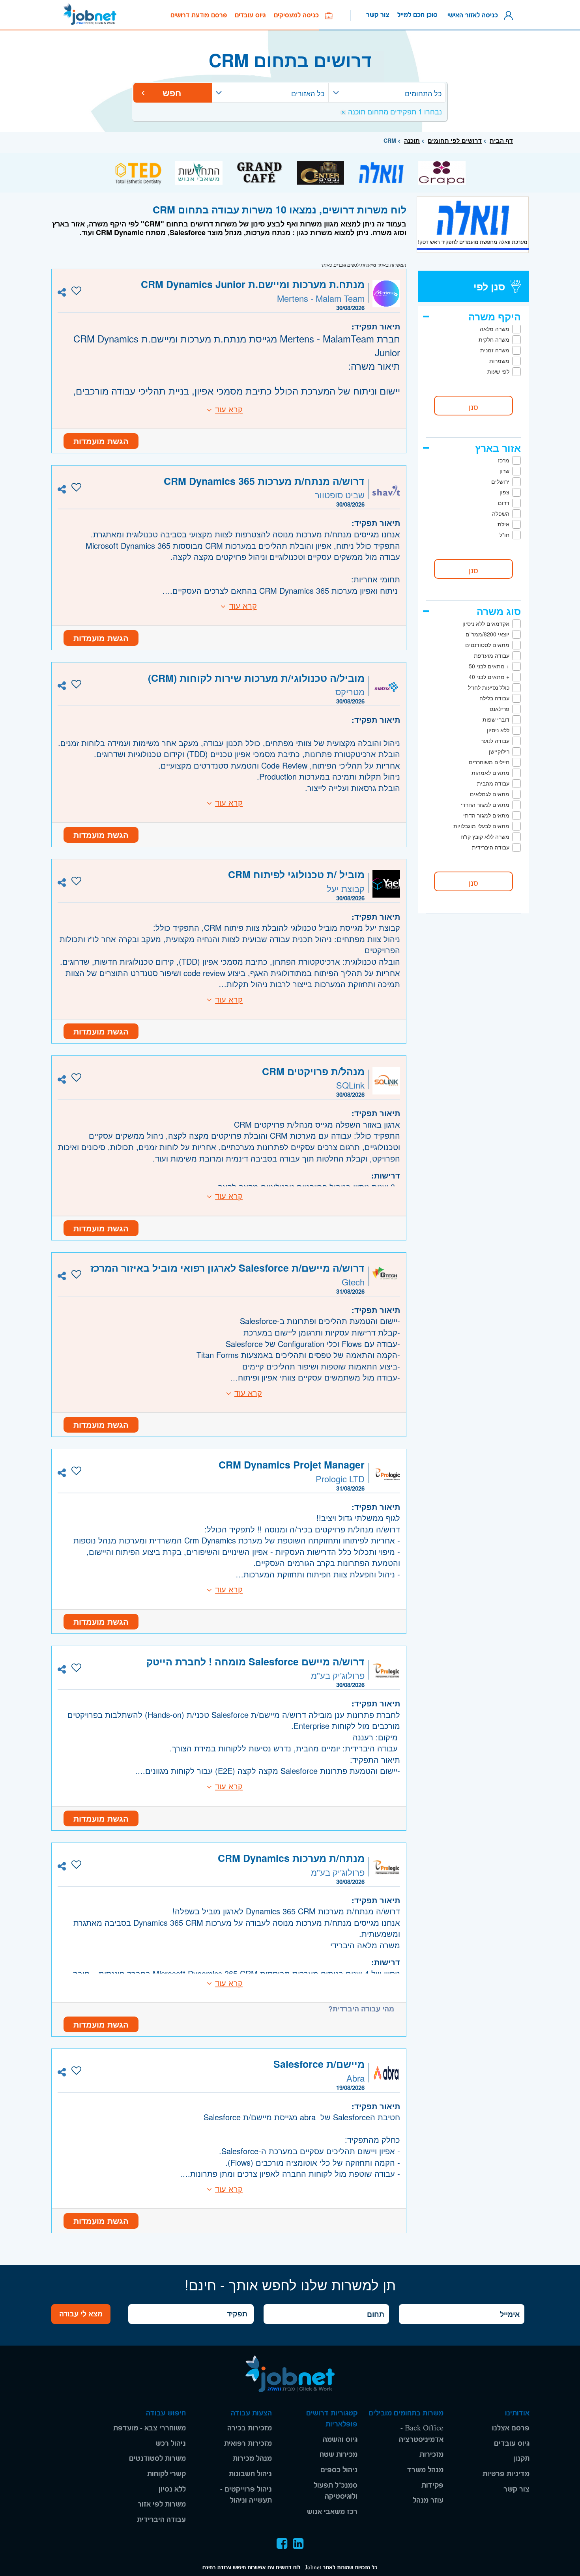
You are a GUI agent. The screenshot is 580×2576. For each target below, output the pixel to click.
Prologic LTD (340, 1479)
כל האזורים (308, 93)
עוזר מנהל (428, 2500)
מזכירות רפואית (248, 2444)
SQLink (350, 1085)
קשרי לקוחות (167, 2474)
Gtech (353, 1282)
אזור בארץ (498, 448)
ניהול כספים (339, 2470)
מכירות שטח (339, 2455)
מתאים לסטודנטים (487, 645)
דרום (504, 503)
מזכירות (431, 2455)
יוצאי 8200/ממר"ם (487, 634)
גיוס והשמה (340, 2440)
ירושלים (500, 481)
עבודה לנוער (495, 741)
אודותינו (517, 2413)
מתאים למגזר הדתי (486, 815)
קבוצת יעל (346, 888)
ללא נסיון (172, 2489)
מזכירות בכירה (250, 2428)
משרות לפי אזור (162, 2504)
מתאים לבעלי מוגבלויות (481, 826)
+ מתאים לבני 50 (489, 666)
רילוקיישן (499, 751)
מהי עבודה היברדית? (361, 2009)
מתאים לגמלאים (490, 794)
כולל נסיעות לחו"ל (489, 687)
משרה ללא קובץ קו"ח (485, 836)
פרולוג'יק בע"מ (338, 1675)
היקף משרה (495, 316)
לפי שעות (498, 371)
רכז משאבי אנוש (332, 2512)
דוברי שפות (496, 719)
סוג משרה (499, 611)
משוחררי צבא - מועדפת (150, 2428)
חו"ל (504, 535)
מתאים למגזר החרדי (485, 804)
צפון (504, 492)
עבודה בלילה (494, 698)
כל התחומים (423, 93)
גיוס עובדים (250, 15)
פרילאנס (500, 709)
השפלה (501, 513)
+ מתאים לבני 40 (489, 677)
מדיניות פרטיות (506, 2474)
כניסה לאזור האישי (475, 15)
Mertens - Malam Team (321, 298)
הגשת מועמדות (101, 441)
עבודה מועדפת (492, 655)
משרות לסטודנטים (157, 2459)
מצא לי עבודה (81, 2314)
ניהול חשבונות (250, 2474)
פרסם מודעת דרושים (199, 15)
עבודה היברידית (491, 847)
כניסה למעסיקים (299, 15)
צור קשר (378, 15)
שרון (504, 471)
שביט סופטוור (340, 495)
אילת (503, 524)
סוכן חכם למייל (417, 15)
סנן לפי (489, 286)
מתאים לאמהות (490, 773)
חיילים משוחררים (489, 762)
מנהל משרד (425, 2470)
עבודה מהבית (493, 783)
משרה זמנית (495, 350)
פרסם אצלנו (511, 2428)
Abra (355, 2078)
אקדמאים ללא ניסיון (486, 623)
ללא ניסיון (498, 730)
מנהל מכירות (252, 2459)
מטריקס (350, 691)
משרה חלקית (494, 339)
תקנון (521, 2459)
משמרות (499, 361)
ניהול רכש (171, 2444)
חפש (173, 93)
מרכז (504, 460)
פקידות (432, 2485)
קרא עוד (229, 409)
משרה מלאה (495, 329)
